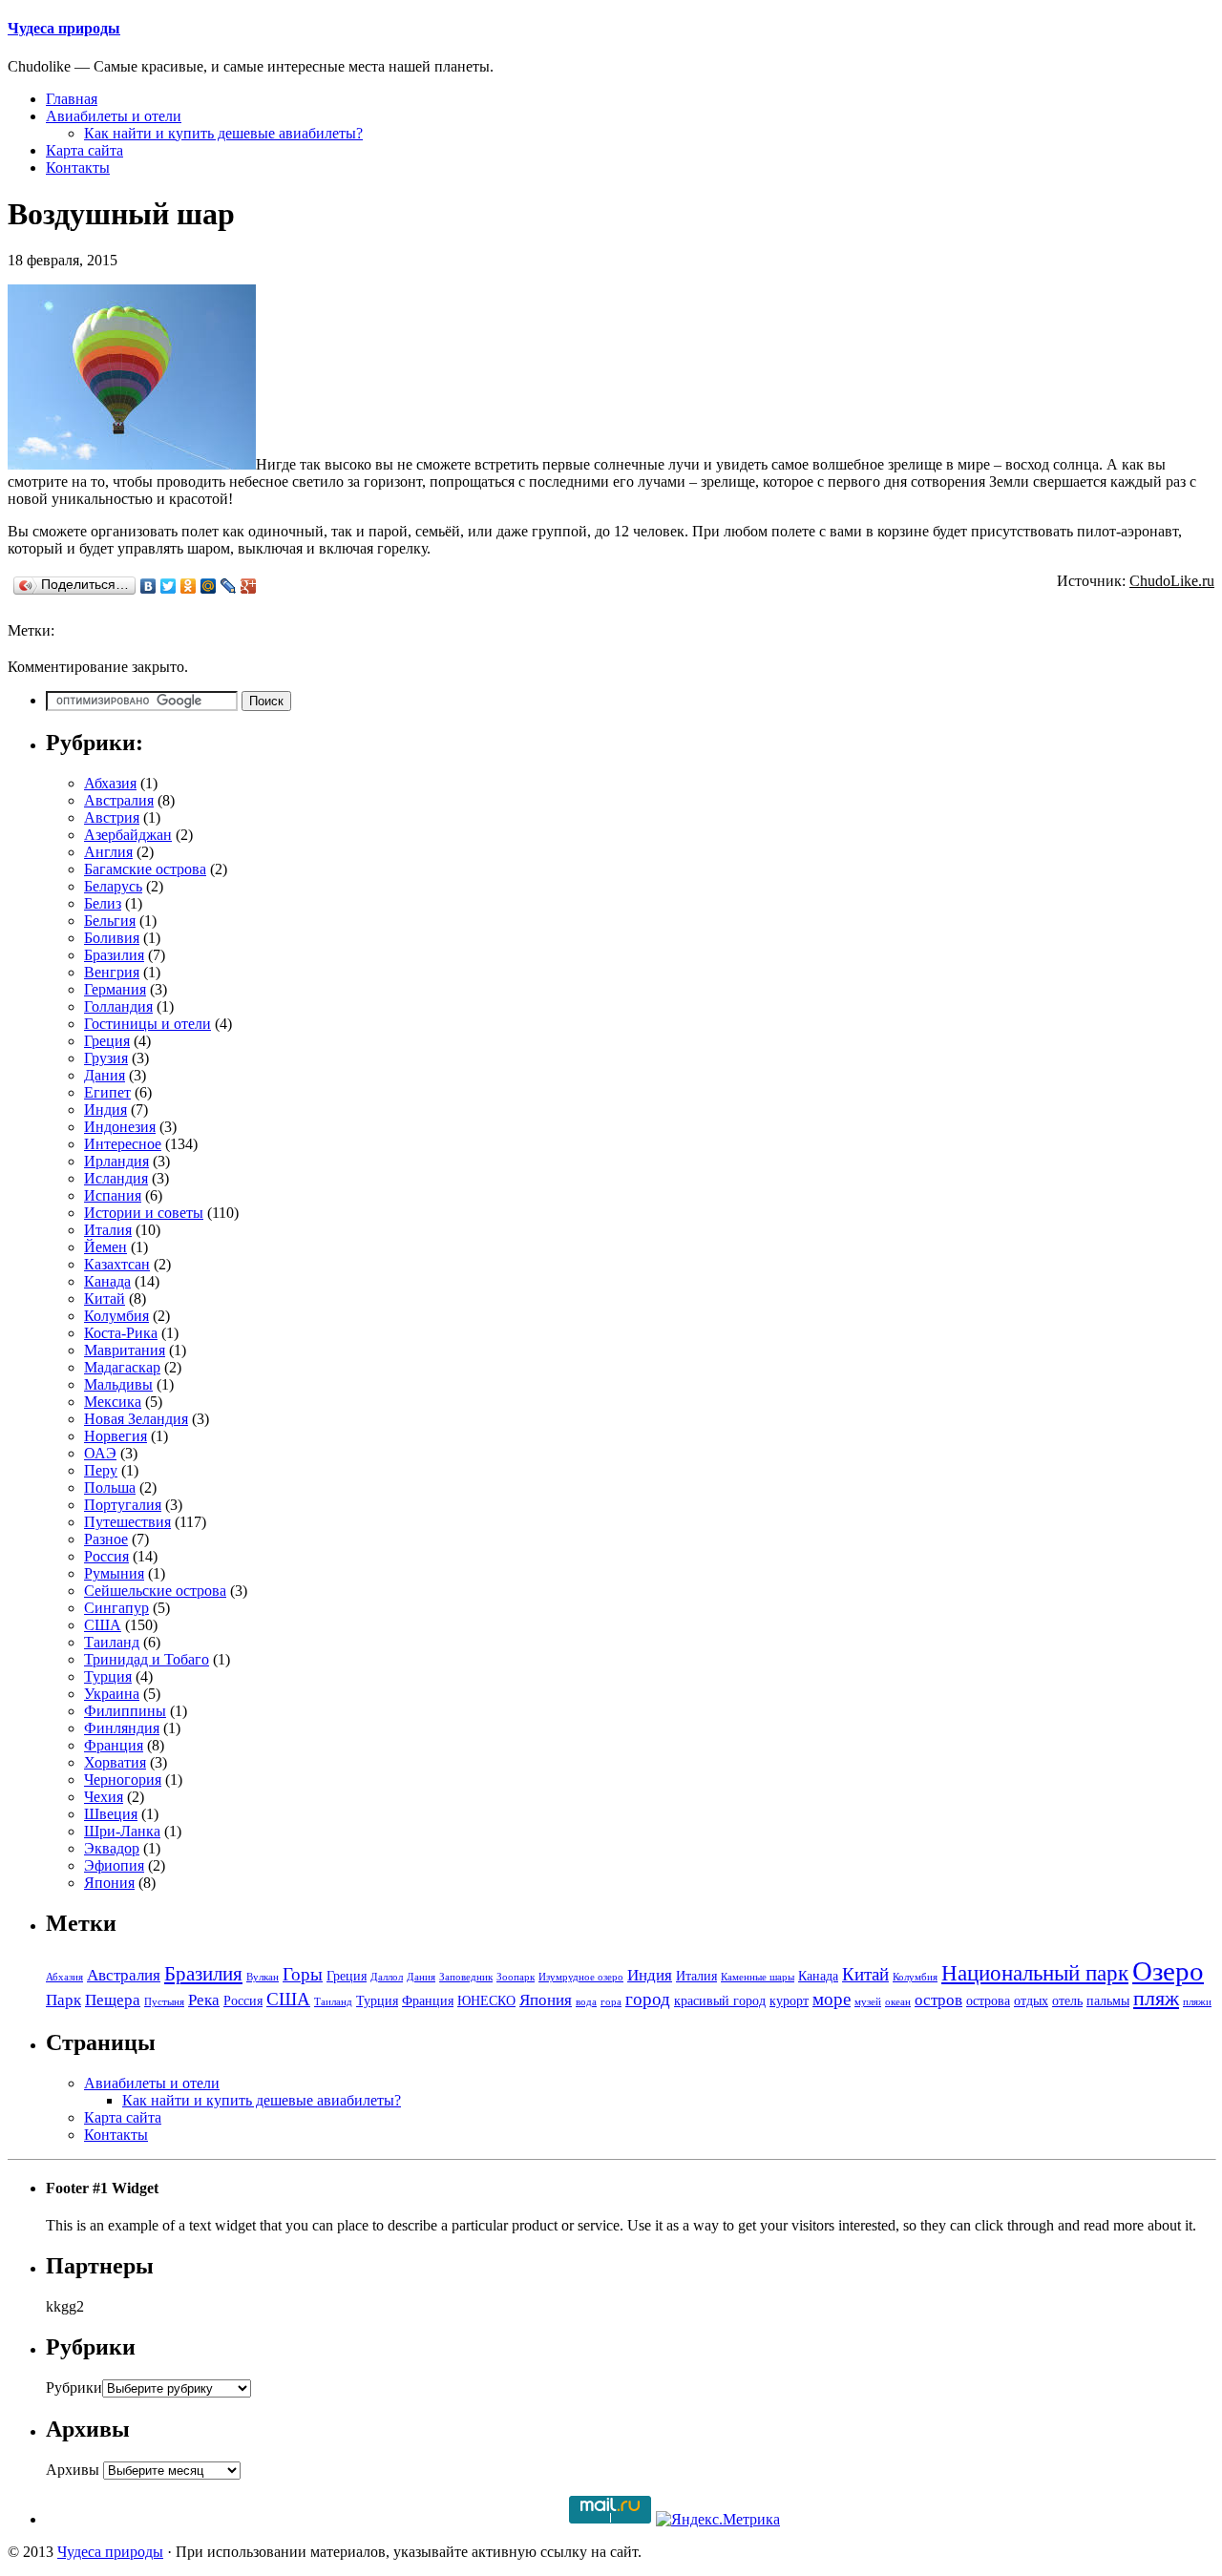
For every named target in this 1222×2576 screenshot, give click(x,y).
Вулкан (263, 1977)
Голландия (118, 1006)
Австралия (119, 800)
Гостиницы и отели (147, 1024)
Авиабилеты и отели (114, 116)
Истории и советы (144, 1213)
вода (586, 2002)
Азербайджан (128, 835)
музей (868, 2002)
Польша (110, 1487)
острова (988, 2001)
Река (204, 2000)
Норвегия (116, 1436)
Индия (105, 1110)
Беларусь (113, 886)
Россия (106, 1556)
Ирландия (116, 1161)
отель (1067, 2001)
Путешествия (127, 1522)
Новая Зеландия (136, 1419)
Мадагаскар (122, 1367)
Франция (114, 1745)
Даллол (387, 1977)
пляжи (1197, 2002)
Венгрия (112, 972)
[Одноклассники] (189, 586)
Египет (107, 1092)
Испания (113, 1195)
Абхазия (110, 783)
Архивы (73, 2470)
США (103, 1625)
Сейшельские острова (155, 1591)
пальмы (1108, 2001)
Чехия (104, 1797)
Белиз (103, 903)
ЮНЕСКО (486, 2001)
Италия (108, 1230)
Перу (101, 1470)
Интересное (123, 1144)
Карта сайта (84, 150)
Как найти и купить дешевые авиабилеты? (223, 133)
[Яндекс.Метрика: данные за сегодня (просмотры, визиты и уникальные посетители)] (718, 2520)
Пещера (113, 2000)
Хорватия (115, 1762)
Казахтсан (117, 1264)
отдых (1031, 2001)
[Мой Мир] (209, 586)
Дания (105, 1075)
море (832, 1999)
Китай (105, 1298)
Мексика (113, 1402)
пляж (1156, 1999)
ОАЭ (100, 1453)
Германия (115, 989)
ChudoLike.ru (1172, 581)
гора (611, 2002)
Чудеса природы (64, 28)
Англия (108, 852)
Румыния (114, 1573)
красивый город (720, 2001)
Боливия (112, 938)
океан (898, 2002)
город (648, 1999)
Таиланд (112, 1642)
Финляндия (122, 1728)
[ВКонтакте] (148, 586)
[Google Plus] (249, 586)
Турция (108, 1676)
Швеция (111, 1814)
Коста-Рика (121, 1333)
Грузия (106, 1058)
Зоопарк (516, 1977)
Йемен (105, 1247)
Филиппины (125, 1711)
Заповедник (466, 1977)
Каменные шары (758, 1977)
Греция (107, 1041)
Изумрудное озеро (581, 1977)
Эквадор (112, 1848)
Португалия (123, 1505)
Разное (106, 1539)
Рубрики (74, 2388)
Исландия (116, 1178)
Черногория (123, 1780)
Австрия (112, 817)
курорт (789, 2001)
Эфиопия (114, 1865)
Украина (112, 1694)
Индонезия (120, 1127)
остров (938, 2000)
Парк (63, 2000)
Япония (109, 1883)
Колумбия (116, 1316)
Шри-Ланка (122, 1831)
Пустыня (164, 2002)
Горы (303, 1974)
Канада (107, 1281)
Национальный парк (1035, 1973)
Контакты (78, 168)
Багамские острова (145, 869)
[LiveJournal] (229, 586)
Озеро (1168, 1971)
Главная (72, 99)
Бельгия (110, 921)
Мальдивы (118, 1384)
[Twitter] (169, 586)
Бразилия (114, 955)
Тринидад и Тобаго (147, 1659)
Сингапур (116, 1608)
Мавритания (125, 1350)
